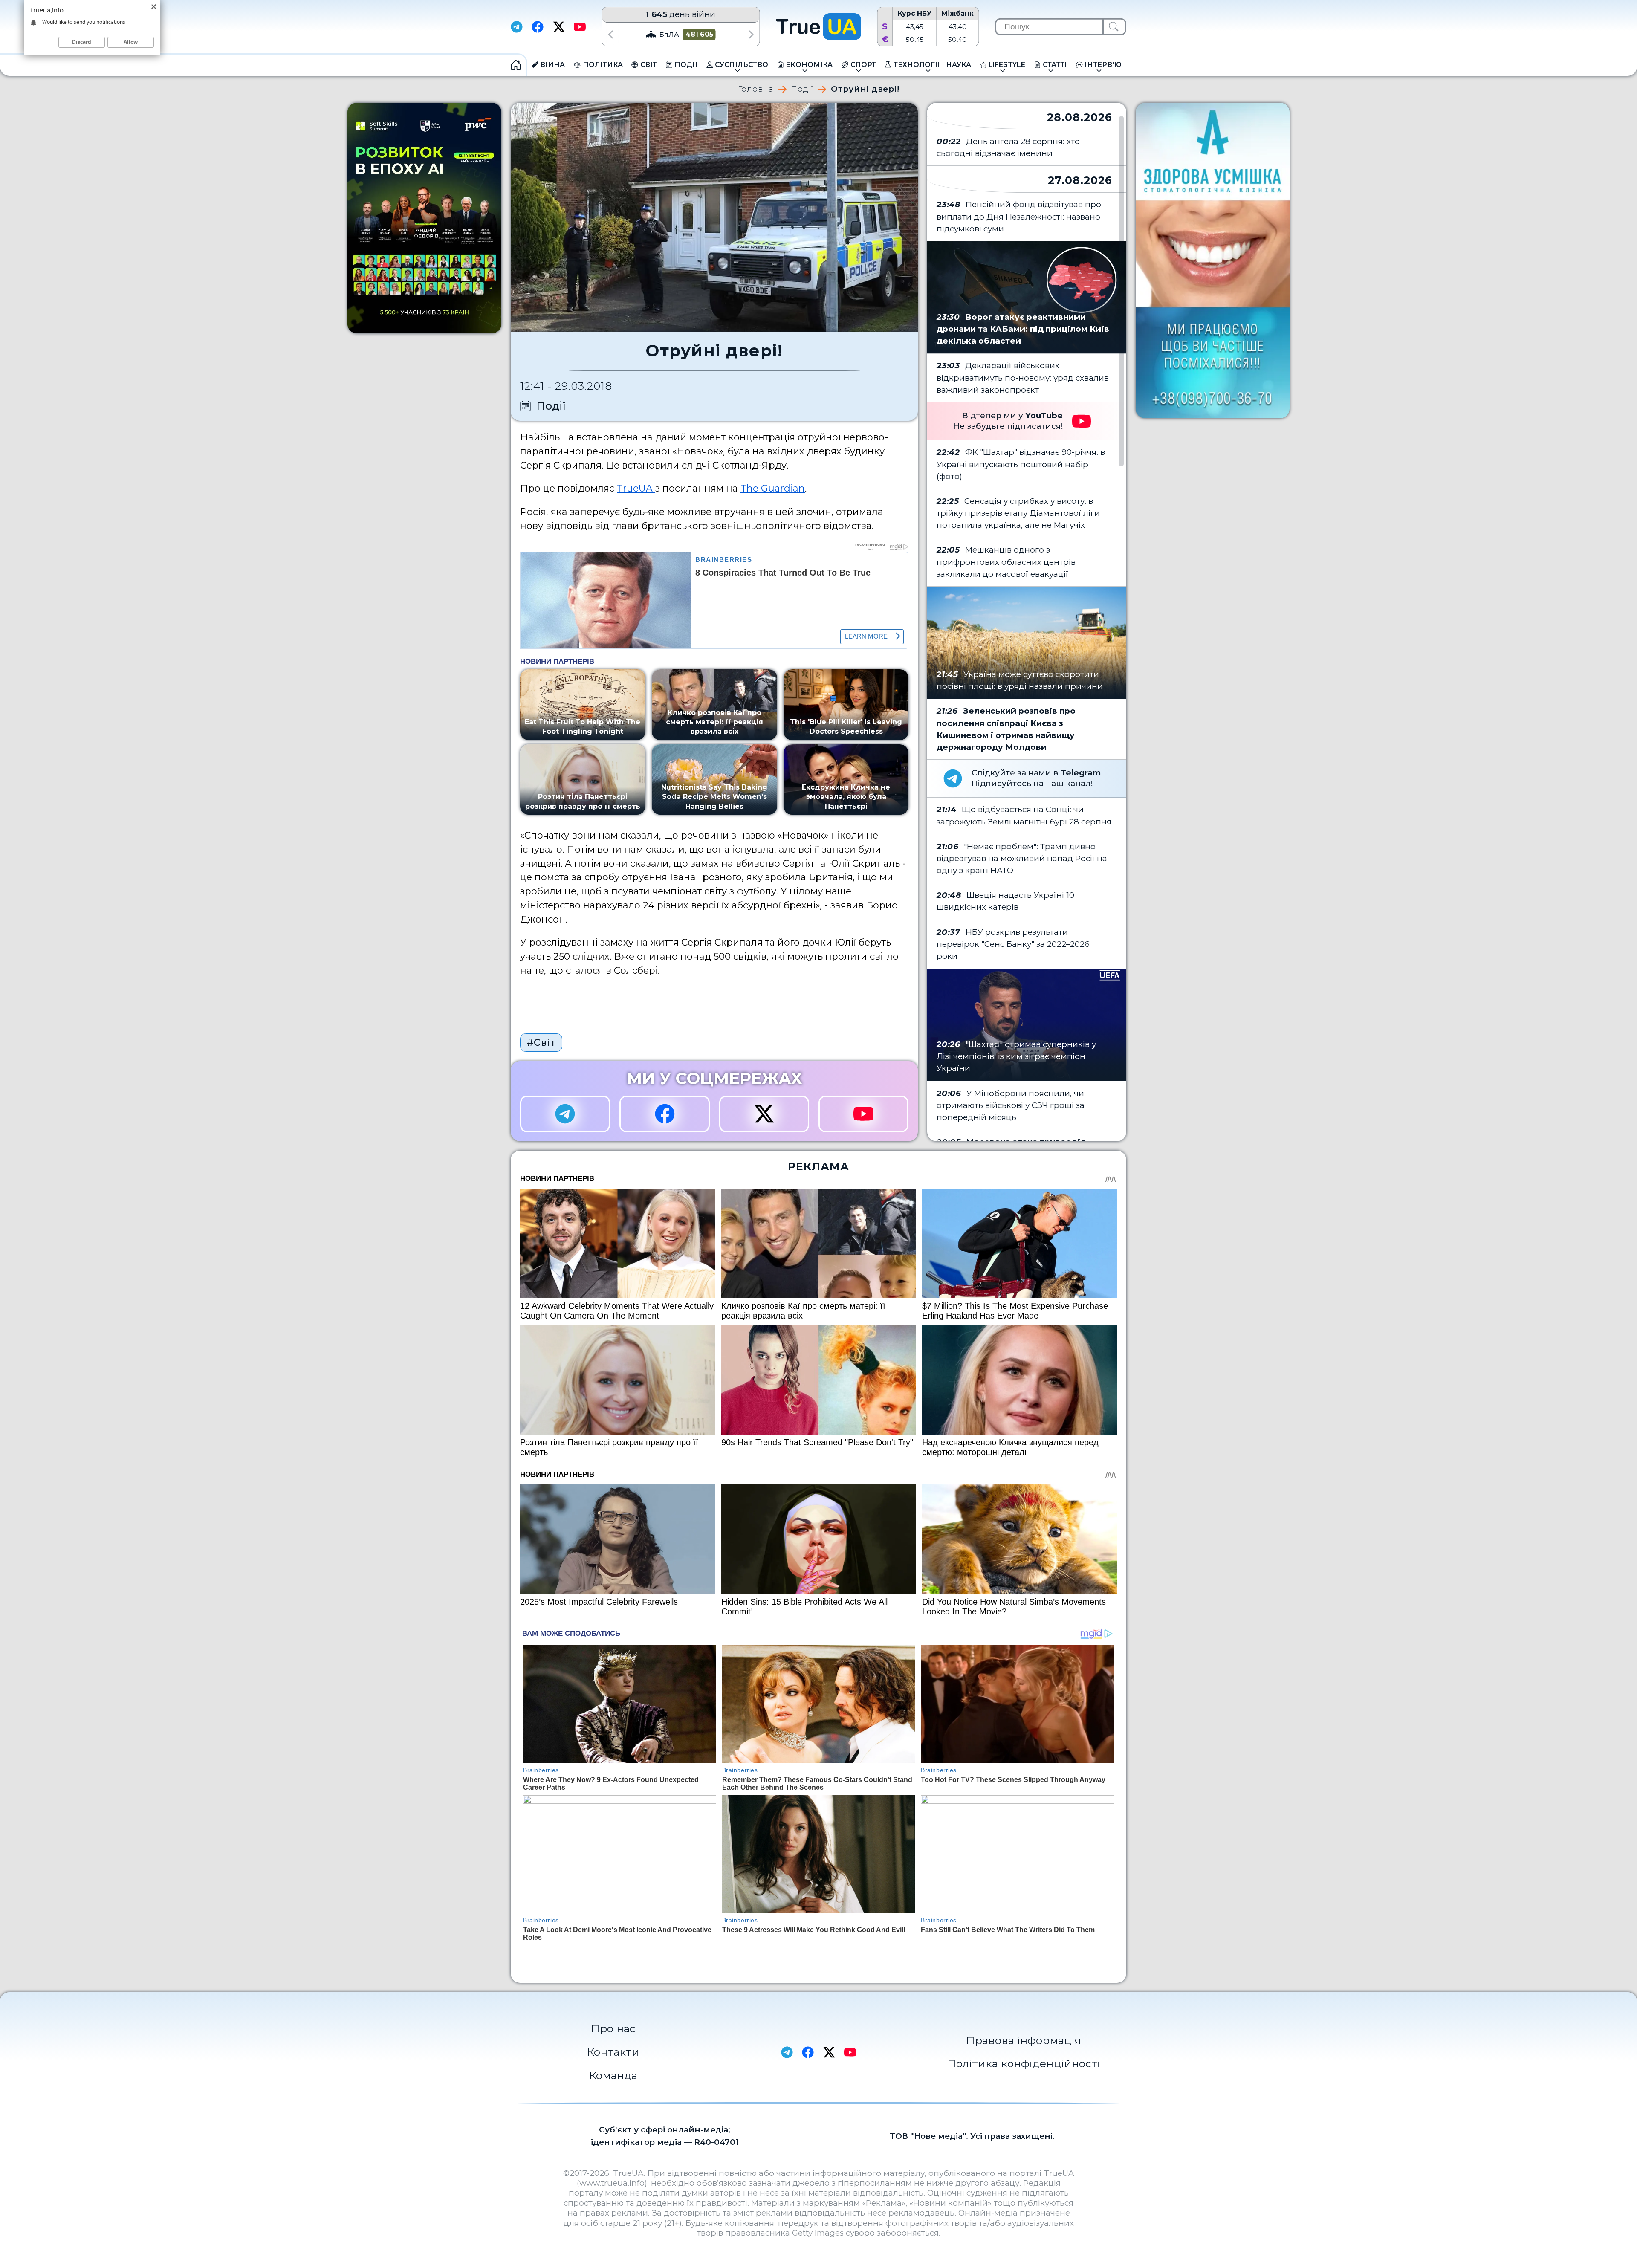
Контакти (613, 2052)
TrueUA (636, 488)
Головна (756, 89)
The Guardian (773, 488)
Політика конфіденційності (1024, 2063)
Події (802, 89)
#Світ (541, 1042)
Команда (613, 2075)
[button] (610, 34)
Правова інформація (1024, 2040)
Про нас (613, 2028)
